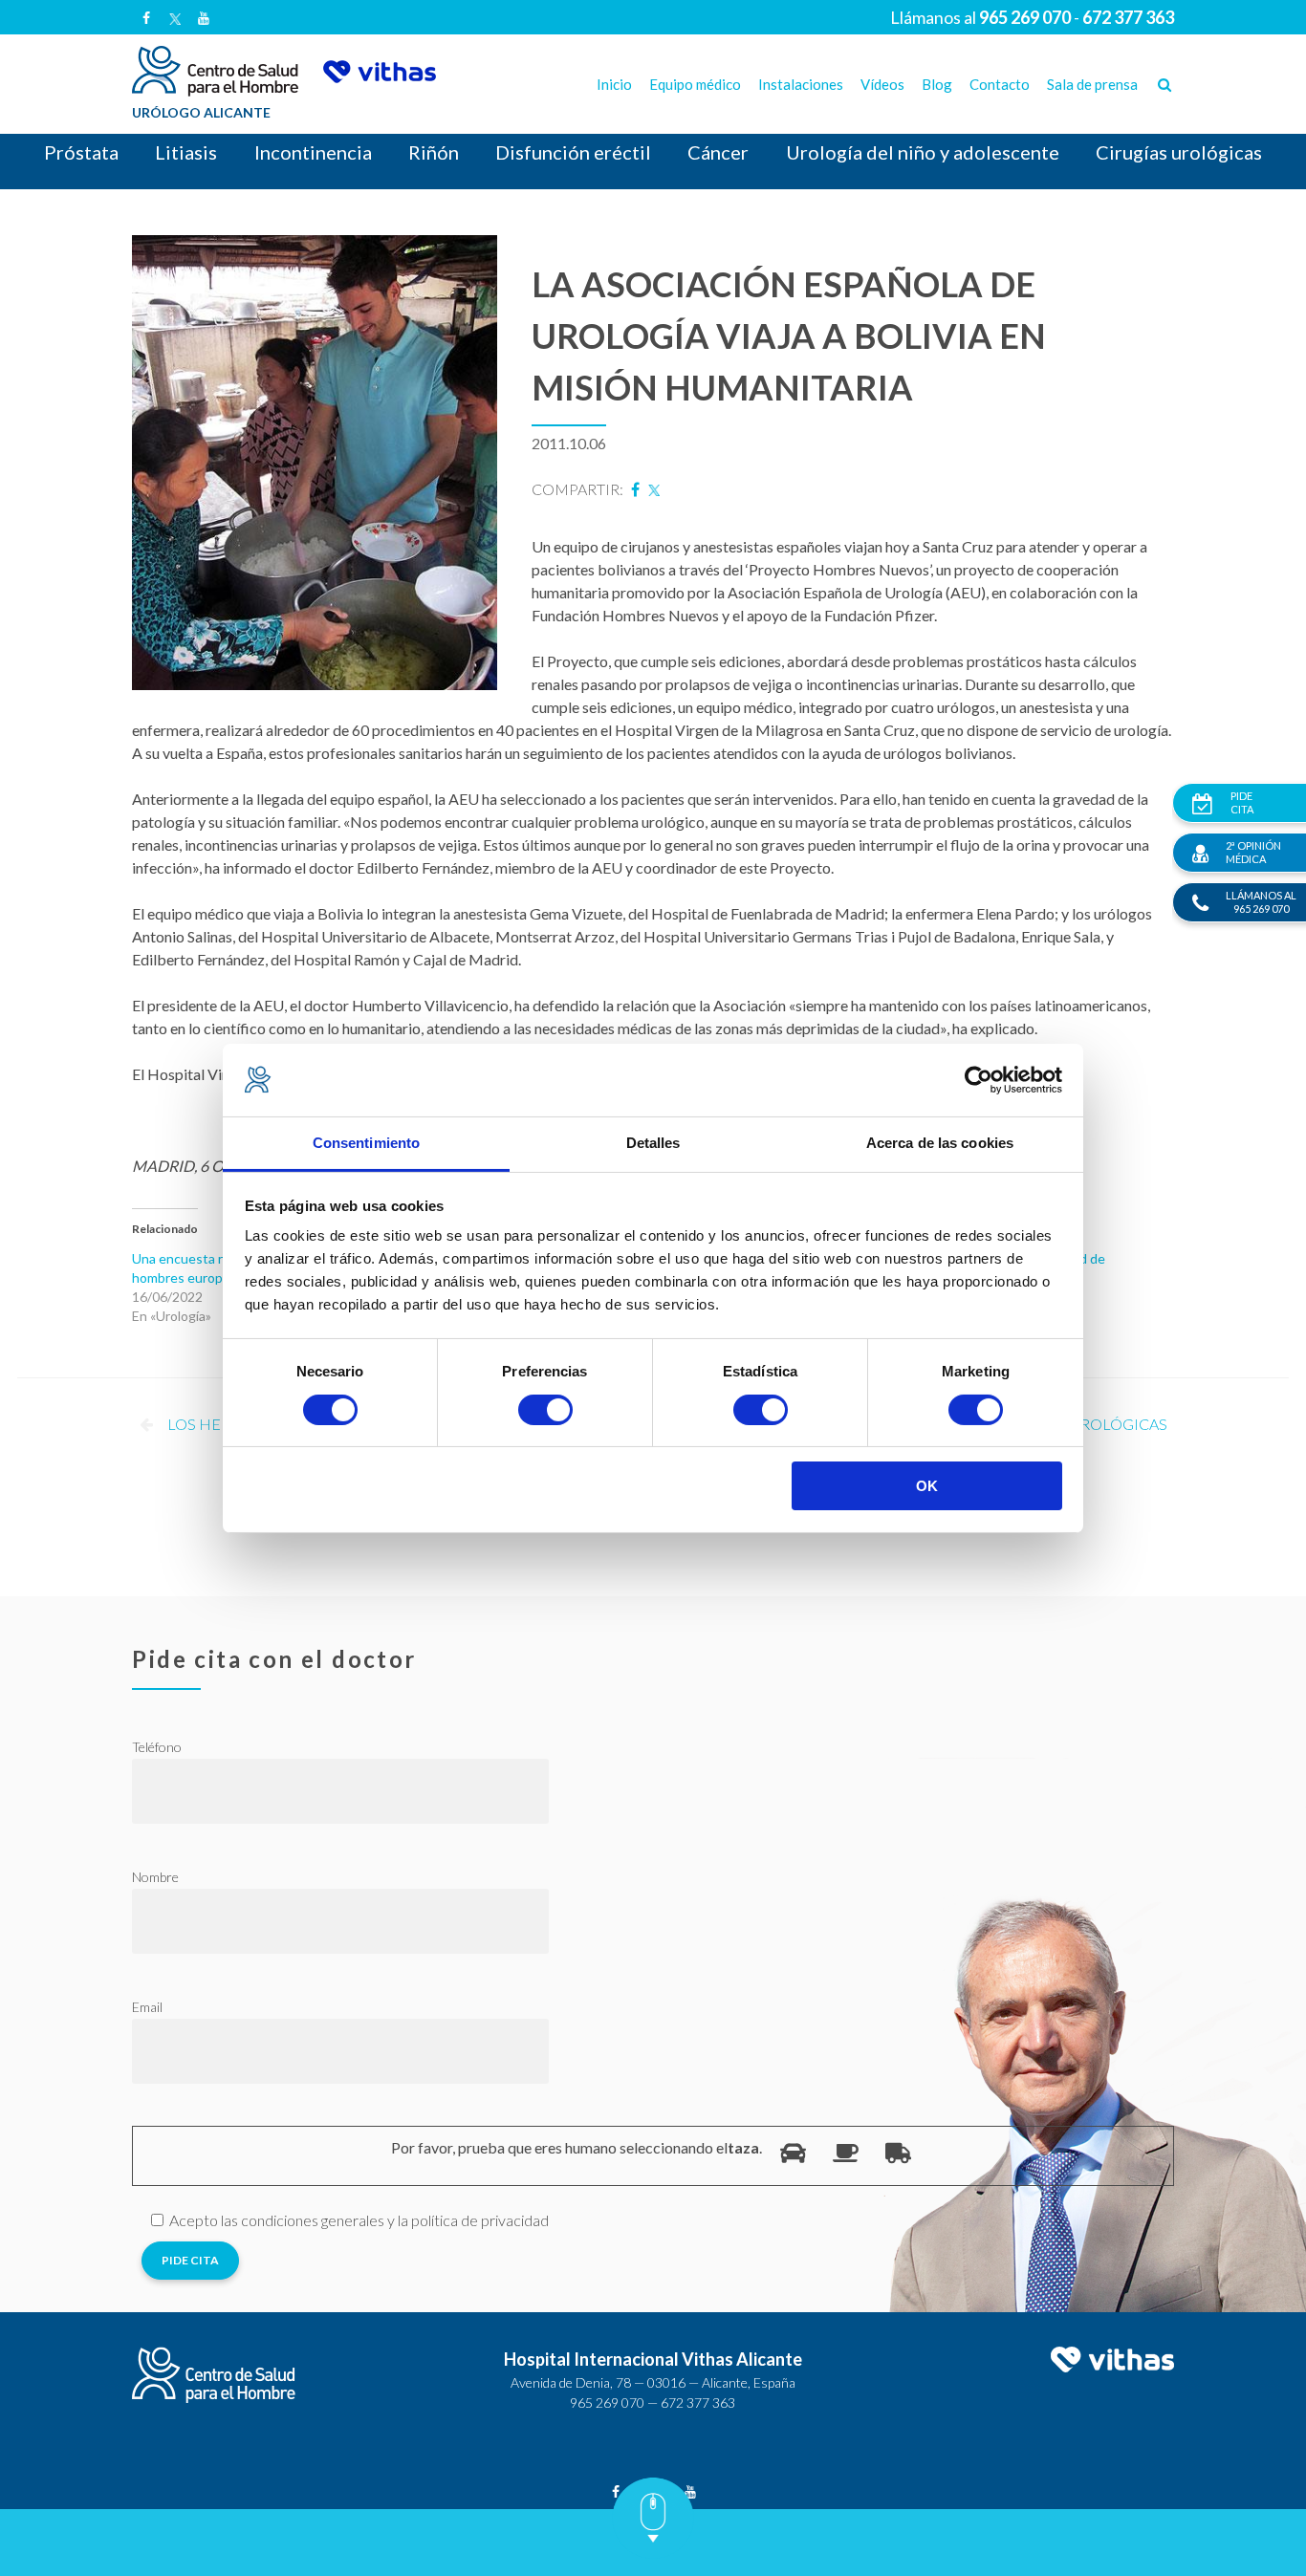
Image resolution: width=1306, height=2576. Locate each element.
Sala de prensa (1092, 84)
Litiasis (186, 152)
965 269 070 (607, 2403)
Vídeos (882, 84)
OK (927, 1486)
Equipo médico (695, 84)
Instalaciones (801, 84)
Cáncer (718, 152)
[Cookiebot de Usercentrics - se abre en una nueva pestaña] (979, 1080)
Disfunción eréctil (573, 152)
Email (147, 2007)
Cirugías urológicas (1179, 152)
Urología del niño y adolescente (923, 152)
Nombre (155, 1877)
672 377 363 (698, 2403)
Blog (937, 84)
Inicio (614, 84)
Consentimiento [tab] (366, 1143)
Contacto (1000, 84)
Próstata (81, 152)
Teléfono (157, 1747)
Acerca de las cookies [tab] (940, 1143)
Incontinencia (313, 152)
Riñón (434, 152)
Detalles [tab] (653, 1143)
